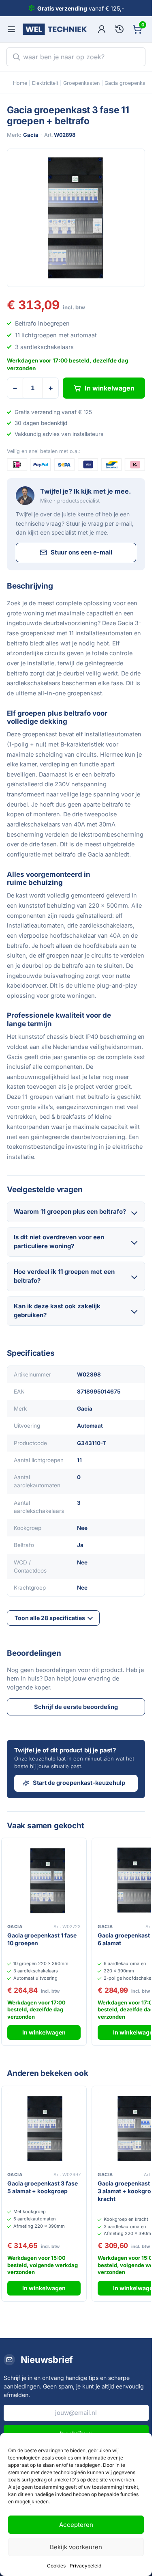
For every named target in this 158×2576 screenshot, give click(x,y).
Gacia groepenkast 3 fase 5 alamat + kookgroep (43, 2187)
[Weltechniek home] (55, 29)
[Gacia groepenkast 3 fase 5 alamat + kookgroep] (44, 2128)
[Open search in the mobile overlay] (76, 57)
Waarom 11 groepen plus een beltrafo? (70, 1211)
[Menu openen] (11, 29)
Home (20, 83)
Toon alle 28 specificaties (50, 1618)
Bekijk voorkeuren (76, 2547)
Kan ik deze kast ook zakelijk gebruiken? (57, 1311)
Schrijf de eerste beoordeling (76, 1707)
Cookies (56, 2566)
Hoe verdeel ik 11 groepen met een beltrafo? (64, 1276)
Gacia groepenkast (127, 83)
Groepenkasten (81, 83)
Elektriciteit (45, 83)
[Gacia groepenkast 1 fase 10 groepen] (44, 1880)
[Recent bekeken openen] (120, 29)
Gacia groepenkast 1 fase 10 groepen (42, 1939)
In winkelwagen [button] (44, 2032)
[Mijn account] (102, 29)
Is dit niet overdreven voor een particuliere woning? (59, 1242)
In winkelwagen (110, 388)
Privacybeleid (85, 2566)
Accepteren (76, 2525)
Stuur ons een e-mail (81, 552)
